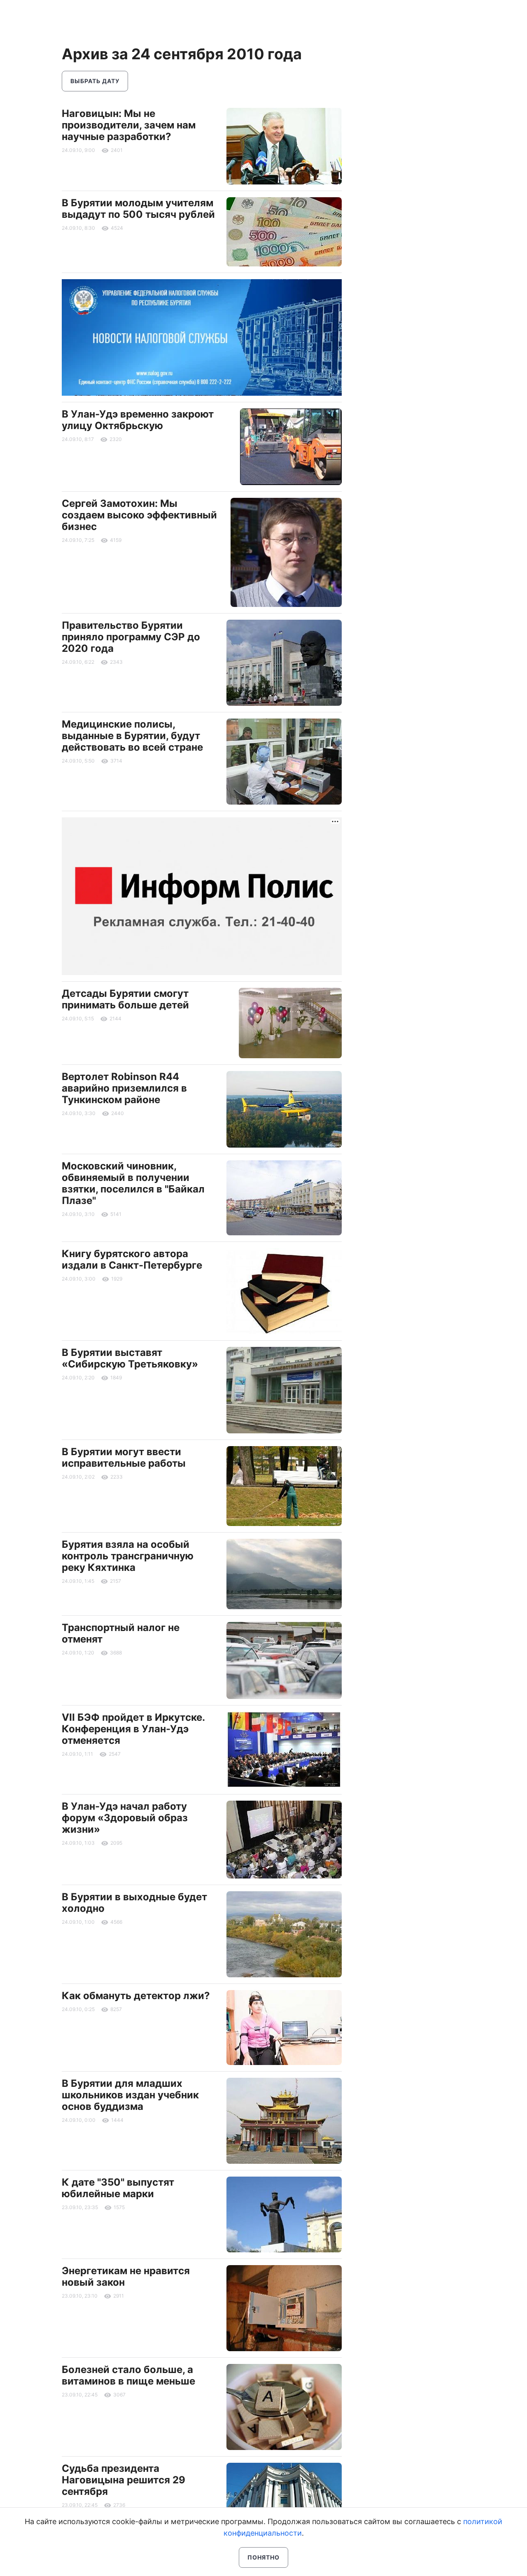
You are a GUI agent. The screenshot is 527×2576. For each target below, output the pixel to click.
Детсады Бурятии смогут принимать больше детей (125, 999)
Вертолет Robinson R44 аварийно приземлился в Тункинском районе (124, 1088)
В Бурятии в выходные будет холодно (134, 1903)
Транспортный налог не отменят (121, 1633)
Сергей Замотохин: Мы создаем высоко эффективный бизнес (139, 515)
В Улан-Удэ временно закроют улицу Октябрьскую (138, 420)
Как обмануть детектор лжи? (136, 1996)
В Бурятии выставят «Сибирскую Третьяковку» (130, 1358)
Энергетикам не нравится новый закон (126, 2276)
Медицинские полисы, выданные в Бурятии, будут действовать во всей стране (132, 736)
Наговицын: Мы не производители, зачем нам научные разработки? (129, 125)
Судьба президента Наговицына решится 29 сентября (124, 2480)
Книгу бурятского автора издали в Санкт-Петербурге (132, 1259)
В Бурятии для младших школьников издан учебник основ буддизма (130, 2095)
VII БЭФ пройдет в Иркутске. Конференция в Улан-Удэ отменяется (133, 1729)
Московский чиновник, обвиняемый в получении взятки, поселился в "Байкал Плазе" (133, 1183)
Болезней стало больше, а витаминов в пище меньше (128, 2375)
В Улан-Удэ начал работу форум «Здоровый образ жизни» (125, 1818)
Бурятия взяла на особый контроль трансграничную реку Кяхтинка (128, 1556)
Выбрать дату (95, 81)
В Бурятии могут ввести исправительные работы (124, 1457)
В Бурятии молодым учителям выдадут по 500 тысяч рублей (138, 209)
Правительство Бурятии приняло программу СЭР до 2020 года (131, 637)
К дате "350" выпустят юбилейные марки (118, 2188)
